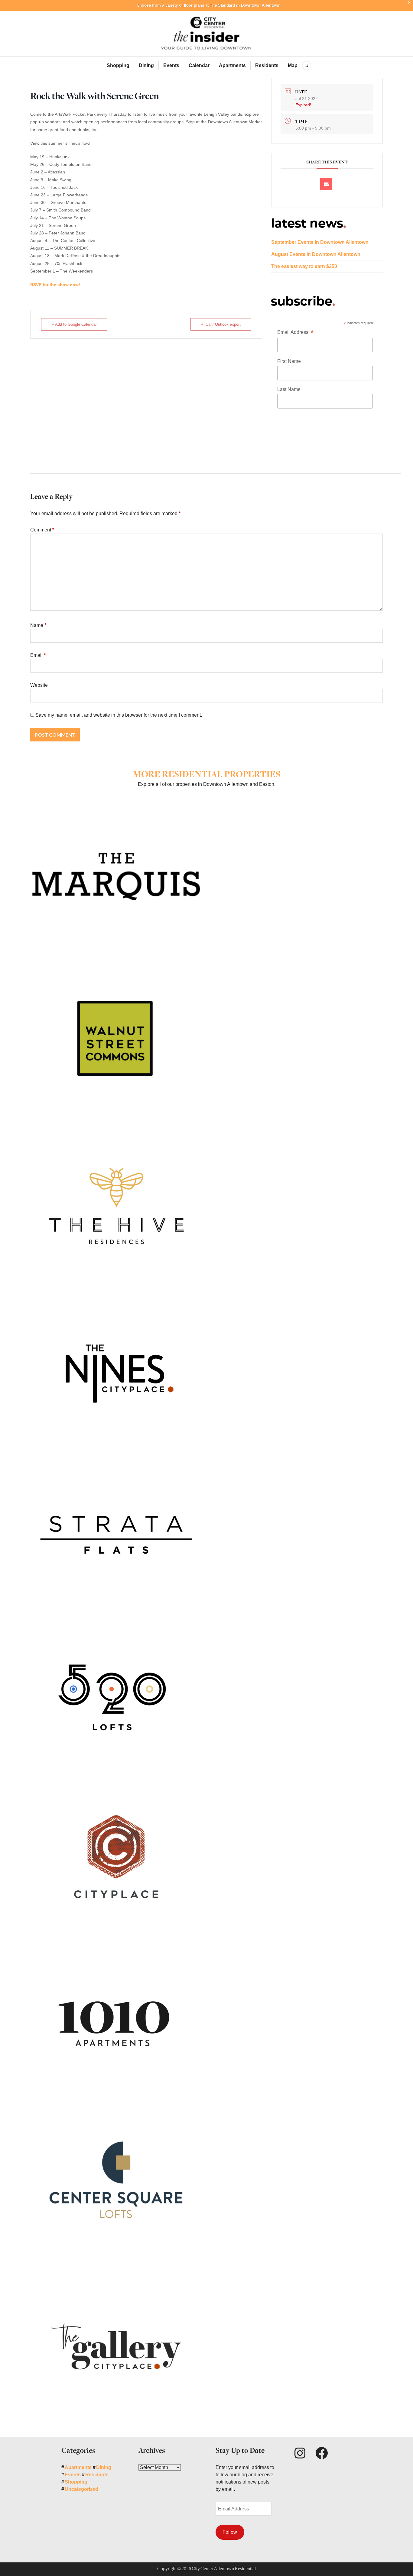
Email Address (295, 333)
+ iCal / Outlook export (221, 324)
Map (293, 65)
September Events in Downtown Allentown (320, 242)
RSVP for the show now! (55, 285)
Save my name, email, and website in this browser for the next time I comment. (119, 715)
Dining (146, 65)
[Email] (326, 184)
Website (39, 685)
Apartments (232, 65)
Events (171, 65)
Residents (267, 65)
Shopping (118, 65)
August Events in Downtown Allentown (316, 254)
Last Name (289, 389)
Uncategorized (81, 2489)
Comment (42, 530)
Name (38, 625)
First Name (289, 361)
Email (38, 655)
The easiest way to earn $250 (304, 266)
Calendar (199, 65)
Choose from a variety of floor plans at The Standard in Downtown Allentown (209, 5)
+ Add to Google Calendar (74, 324)
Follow (230, 2532)
